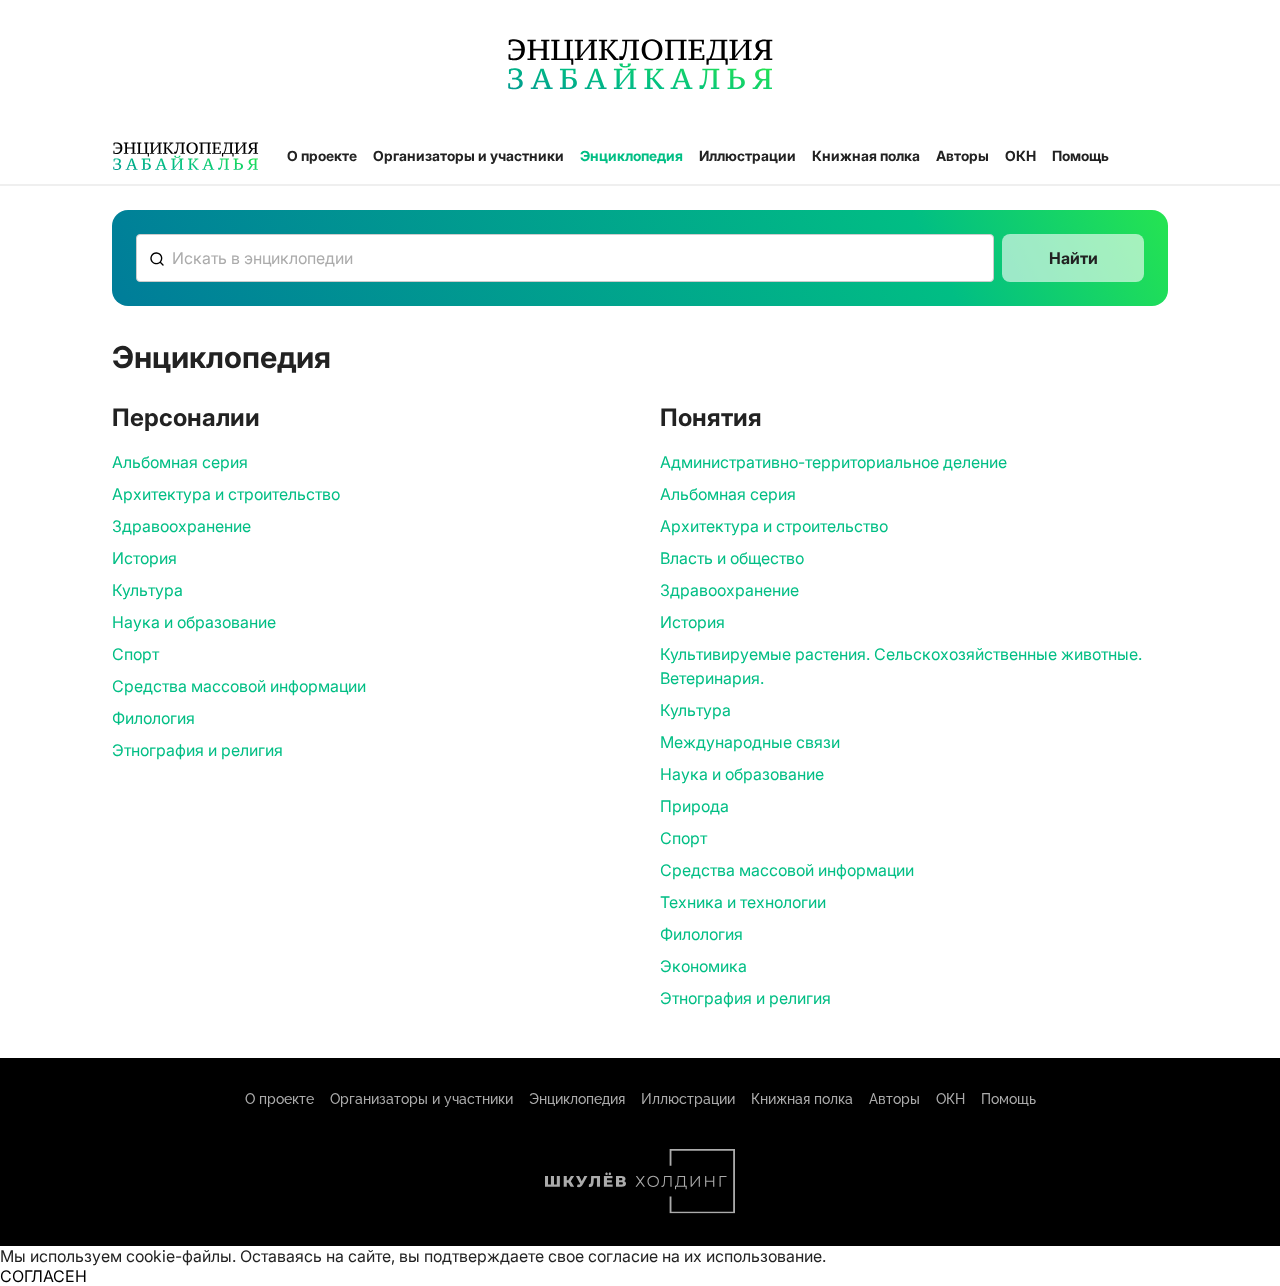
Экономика (703, 966)
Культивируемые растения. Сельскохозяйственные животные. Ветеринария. (901, 666)
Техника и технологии (743, 902)
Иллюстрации (747, 155)
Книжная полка (866, 155)
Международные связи (750, 742)
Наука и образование (194, 622)
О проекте (322, 155)
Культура (147, 590)
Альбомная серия (180, 462)
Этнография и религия (197, 750)
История (144, 558)
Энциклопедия (631, 155)
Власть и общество (732, 558)
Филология (153, 718)
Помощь (1080, 155)
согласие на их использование (705, 1256)
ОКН (1020, 155)
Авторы (962, 155)
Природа (694, 806)
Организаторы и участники (468, 155)
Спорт (135, 654)
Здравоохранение (181, 526)
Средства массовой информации (239, 686)
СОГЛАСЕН (43, 1276)
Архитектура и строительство (226, 494)
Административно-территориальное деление (833, 462)
